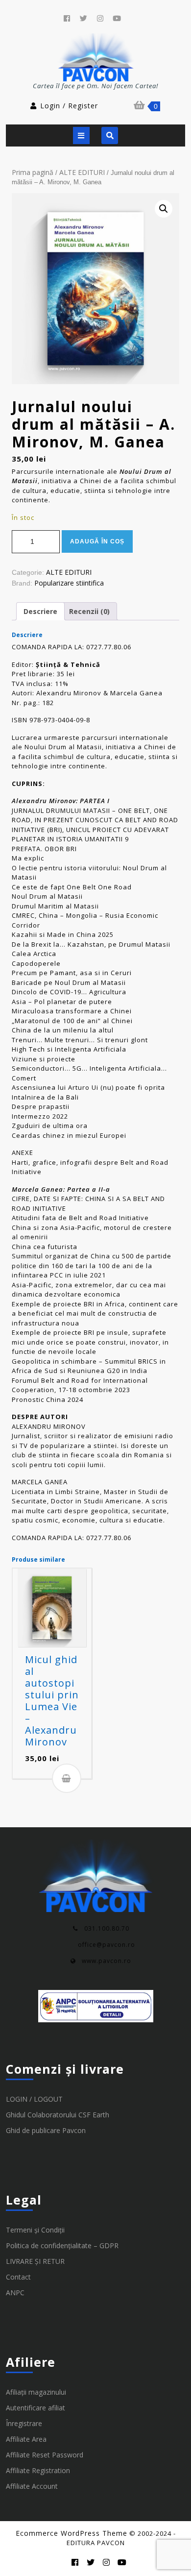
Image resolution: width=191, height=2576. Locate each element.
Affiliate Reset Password (45, 2455)
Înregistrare (24, 2423)
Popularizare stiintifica (69, 583)
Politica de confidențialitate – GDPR (62, 2245)
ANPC (15, 2293)
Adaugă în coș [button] (67, 1778)
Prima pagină (33, 172)
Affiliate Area (26, 2439)
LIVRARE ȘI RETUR (35, 2261)
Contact (18, 2277)
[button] (164, 209)
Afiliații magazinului (36, 2392)
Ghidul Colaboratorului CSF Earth (58, 2115)
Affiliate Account (32, 2486)
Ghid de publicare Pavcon (46, 2130)
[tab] (81, 135)
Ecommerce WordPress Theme (72, 2533)
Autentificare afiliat (36, 2408)
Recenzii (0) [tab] (89, 611)
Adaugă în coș (97, 541)
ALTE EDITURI (82, 172)
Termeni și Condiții (35, 2230)
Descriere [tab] (40, 611)
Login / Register (69, 106)
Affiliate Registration (38, 2470)
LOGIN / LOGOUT (34, 2099)
